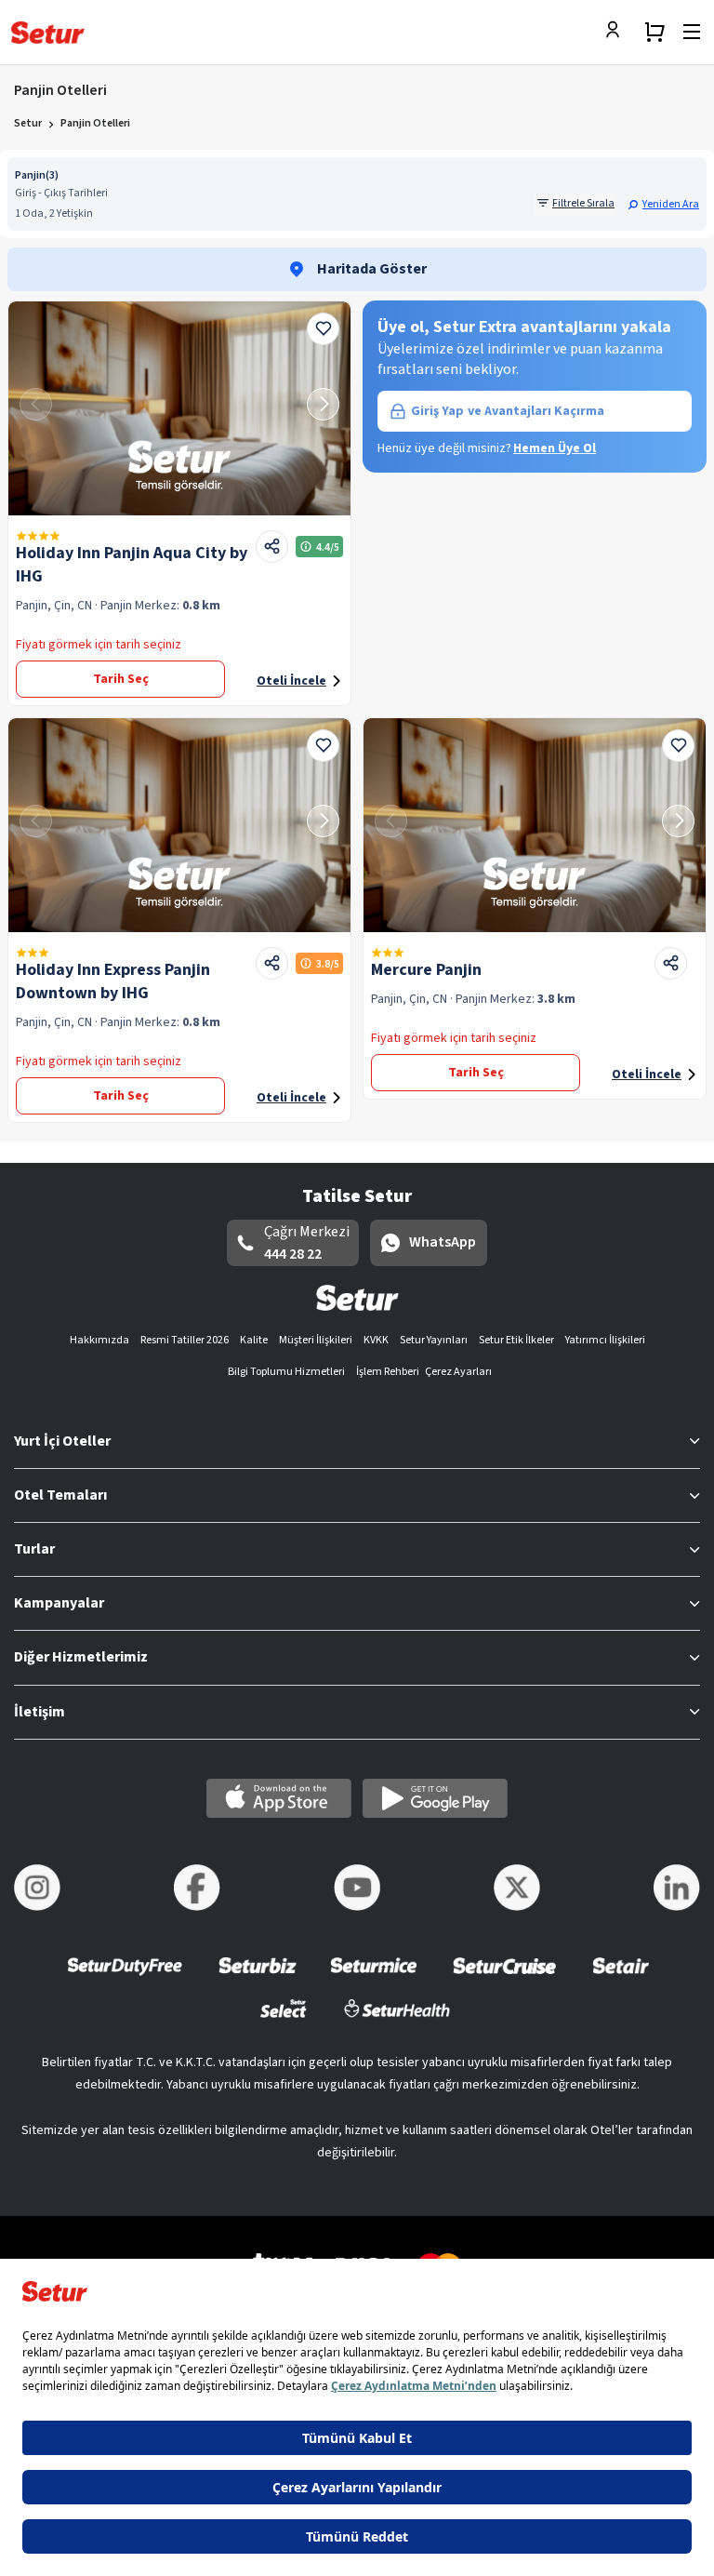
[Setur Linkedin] (677, 1888)
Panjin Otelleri (95, 123)
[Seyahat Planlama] (654, 32)
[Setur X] (517, 1888)
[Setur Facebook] (197, 1888)
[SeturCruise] (504, 1978)
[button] (663, 204)
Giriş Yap (508, 411)
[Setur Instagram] (37, 1888)
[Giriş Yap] (617, 32)
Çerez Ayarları (458, 1372)
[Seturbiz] (258, 1978)
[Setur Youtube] (357, 1888)
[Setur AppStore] (279, 1798)
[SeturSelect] (284, 2020)
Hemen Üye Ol (555, 448)
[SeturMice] (373, 1978)
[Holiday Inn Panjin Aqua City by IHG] (179, 408)
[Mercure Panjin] (535, 825)
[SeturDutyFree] (125, 1978)
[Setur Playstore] (435, 1798)
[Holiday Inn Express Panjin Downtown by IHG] (179, 825)
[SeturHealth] (397, 2020)
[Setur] (48, 33)
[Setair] (621, 1978)
